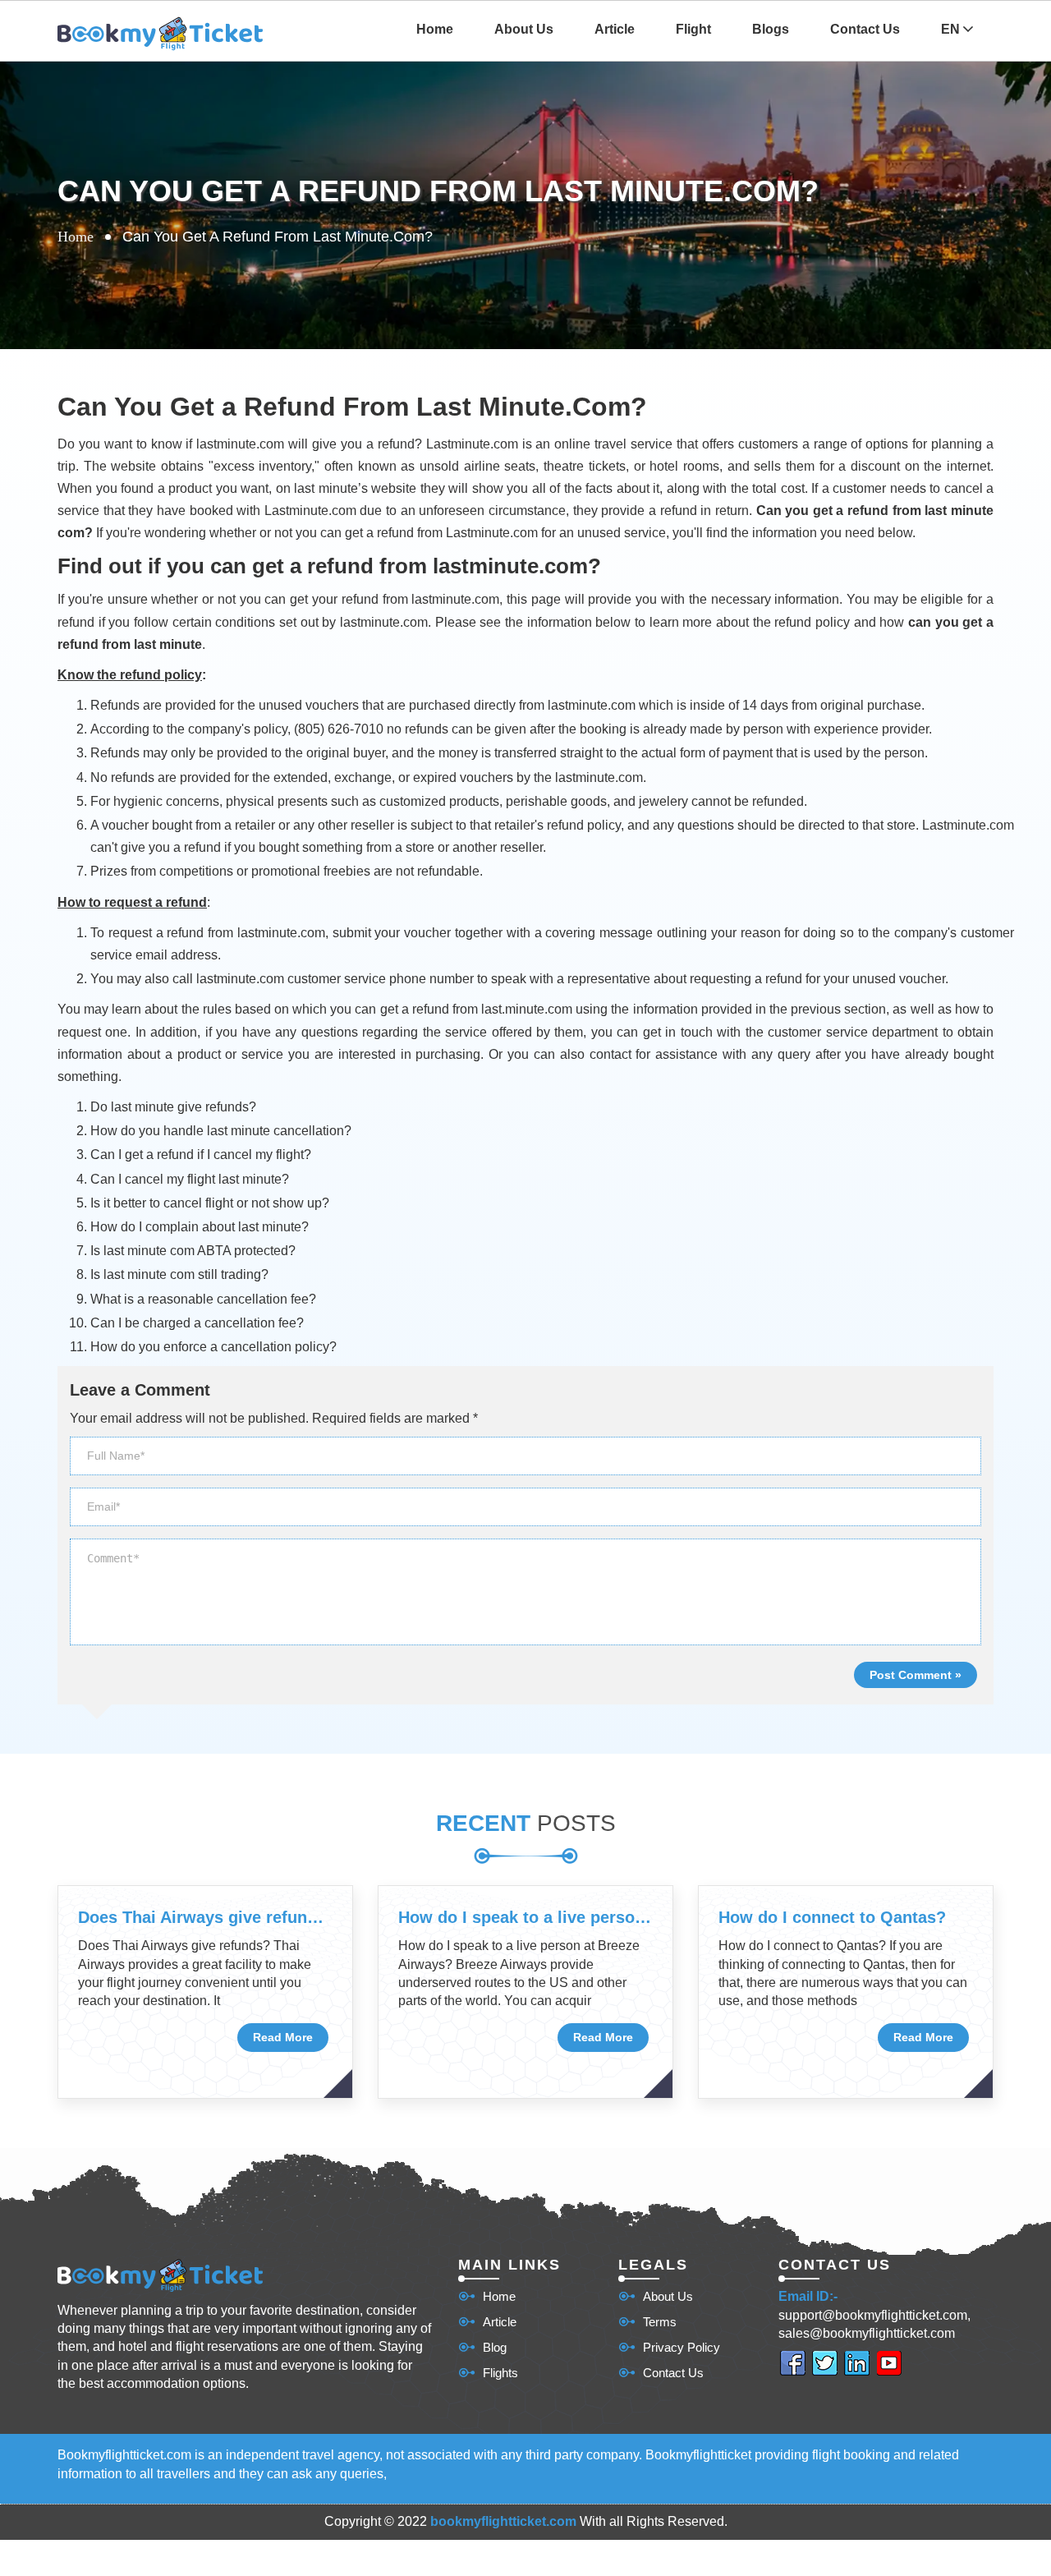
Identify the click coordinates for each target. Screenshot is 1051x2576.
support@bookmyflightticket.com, (874, 2315)
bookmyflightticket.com (503, 2521)
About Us (524, 29)
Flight (693, 29)
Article (615, 29)
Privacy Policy (682, 2347)
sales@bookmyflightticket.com (867, 2333)
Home (435, 29)
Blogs (771, 29)
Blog (495, 2347)
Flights (500, 2373)
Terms (660, 2322)
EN (952, 29)
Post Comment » (916, 1675)
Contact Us (865, 29)
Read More (283, 2037)
